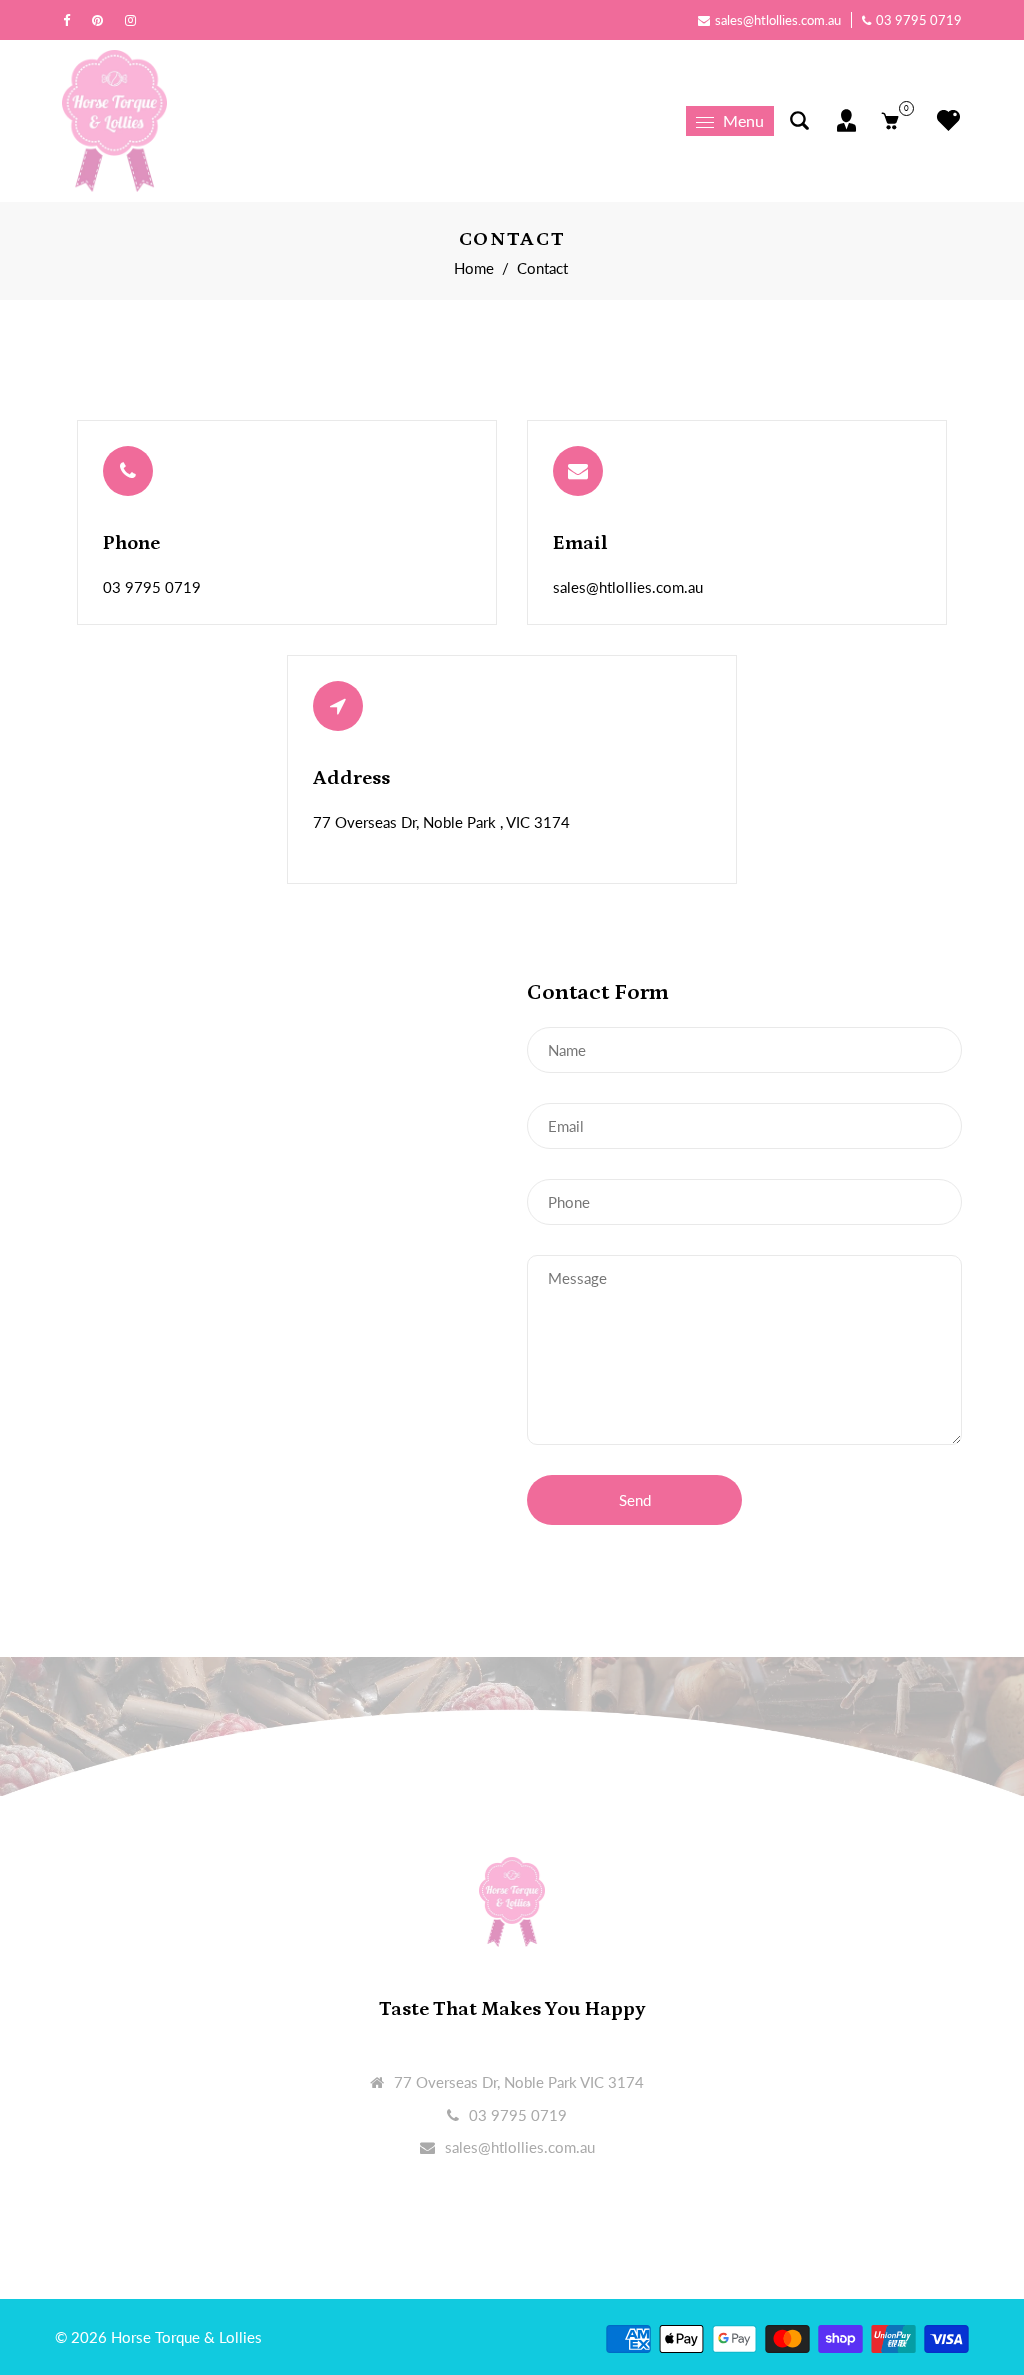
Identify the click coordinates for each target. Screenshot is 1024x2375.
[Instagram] (135, 20)
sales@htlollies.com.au (778, 20)
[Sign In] (846, 120)
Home (474, 268)
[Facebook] (71, 20)
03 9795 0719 (919, 20)
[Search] (799, 120)
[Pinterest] (102, 20)
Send (635, 1500)
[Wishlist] (943, 120)
